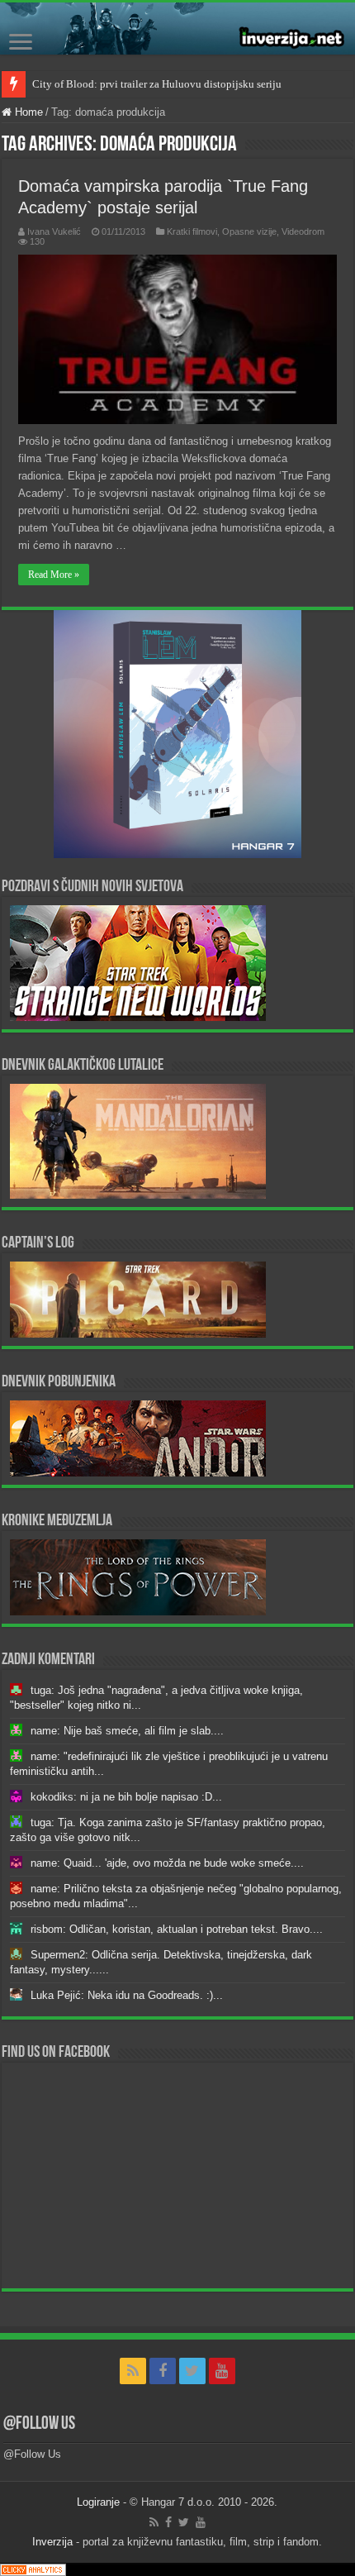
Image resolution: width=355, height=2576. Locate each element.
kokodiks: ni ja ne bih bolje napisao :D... (126, 1797)
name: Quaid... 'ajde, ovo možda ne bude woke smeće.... (167, 1863)
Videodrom (303, 231)
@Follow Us (39, 2424)
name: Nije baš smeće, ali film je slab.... (127, 1731)
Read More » (54, 575)
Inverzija (52, 2542)
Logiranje (98, 2502)
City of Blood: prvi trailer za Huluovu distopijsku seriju (157, 84)
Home (27, 112)
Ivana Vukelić (54, 231)
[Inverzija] (177, 29)
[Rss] (133, 2371)
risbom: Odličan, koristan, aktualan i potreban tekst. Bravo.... (177, 1929)
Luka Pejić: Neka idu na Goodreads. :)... (127, 1995)
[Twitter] (192, 2371)
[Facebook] (163, 2371)
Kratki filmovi (192, 231)
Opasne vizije (249, 231)
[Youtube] (222, 2371)
